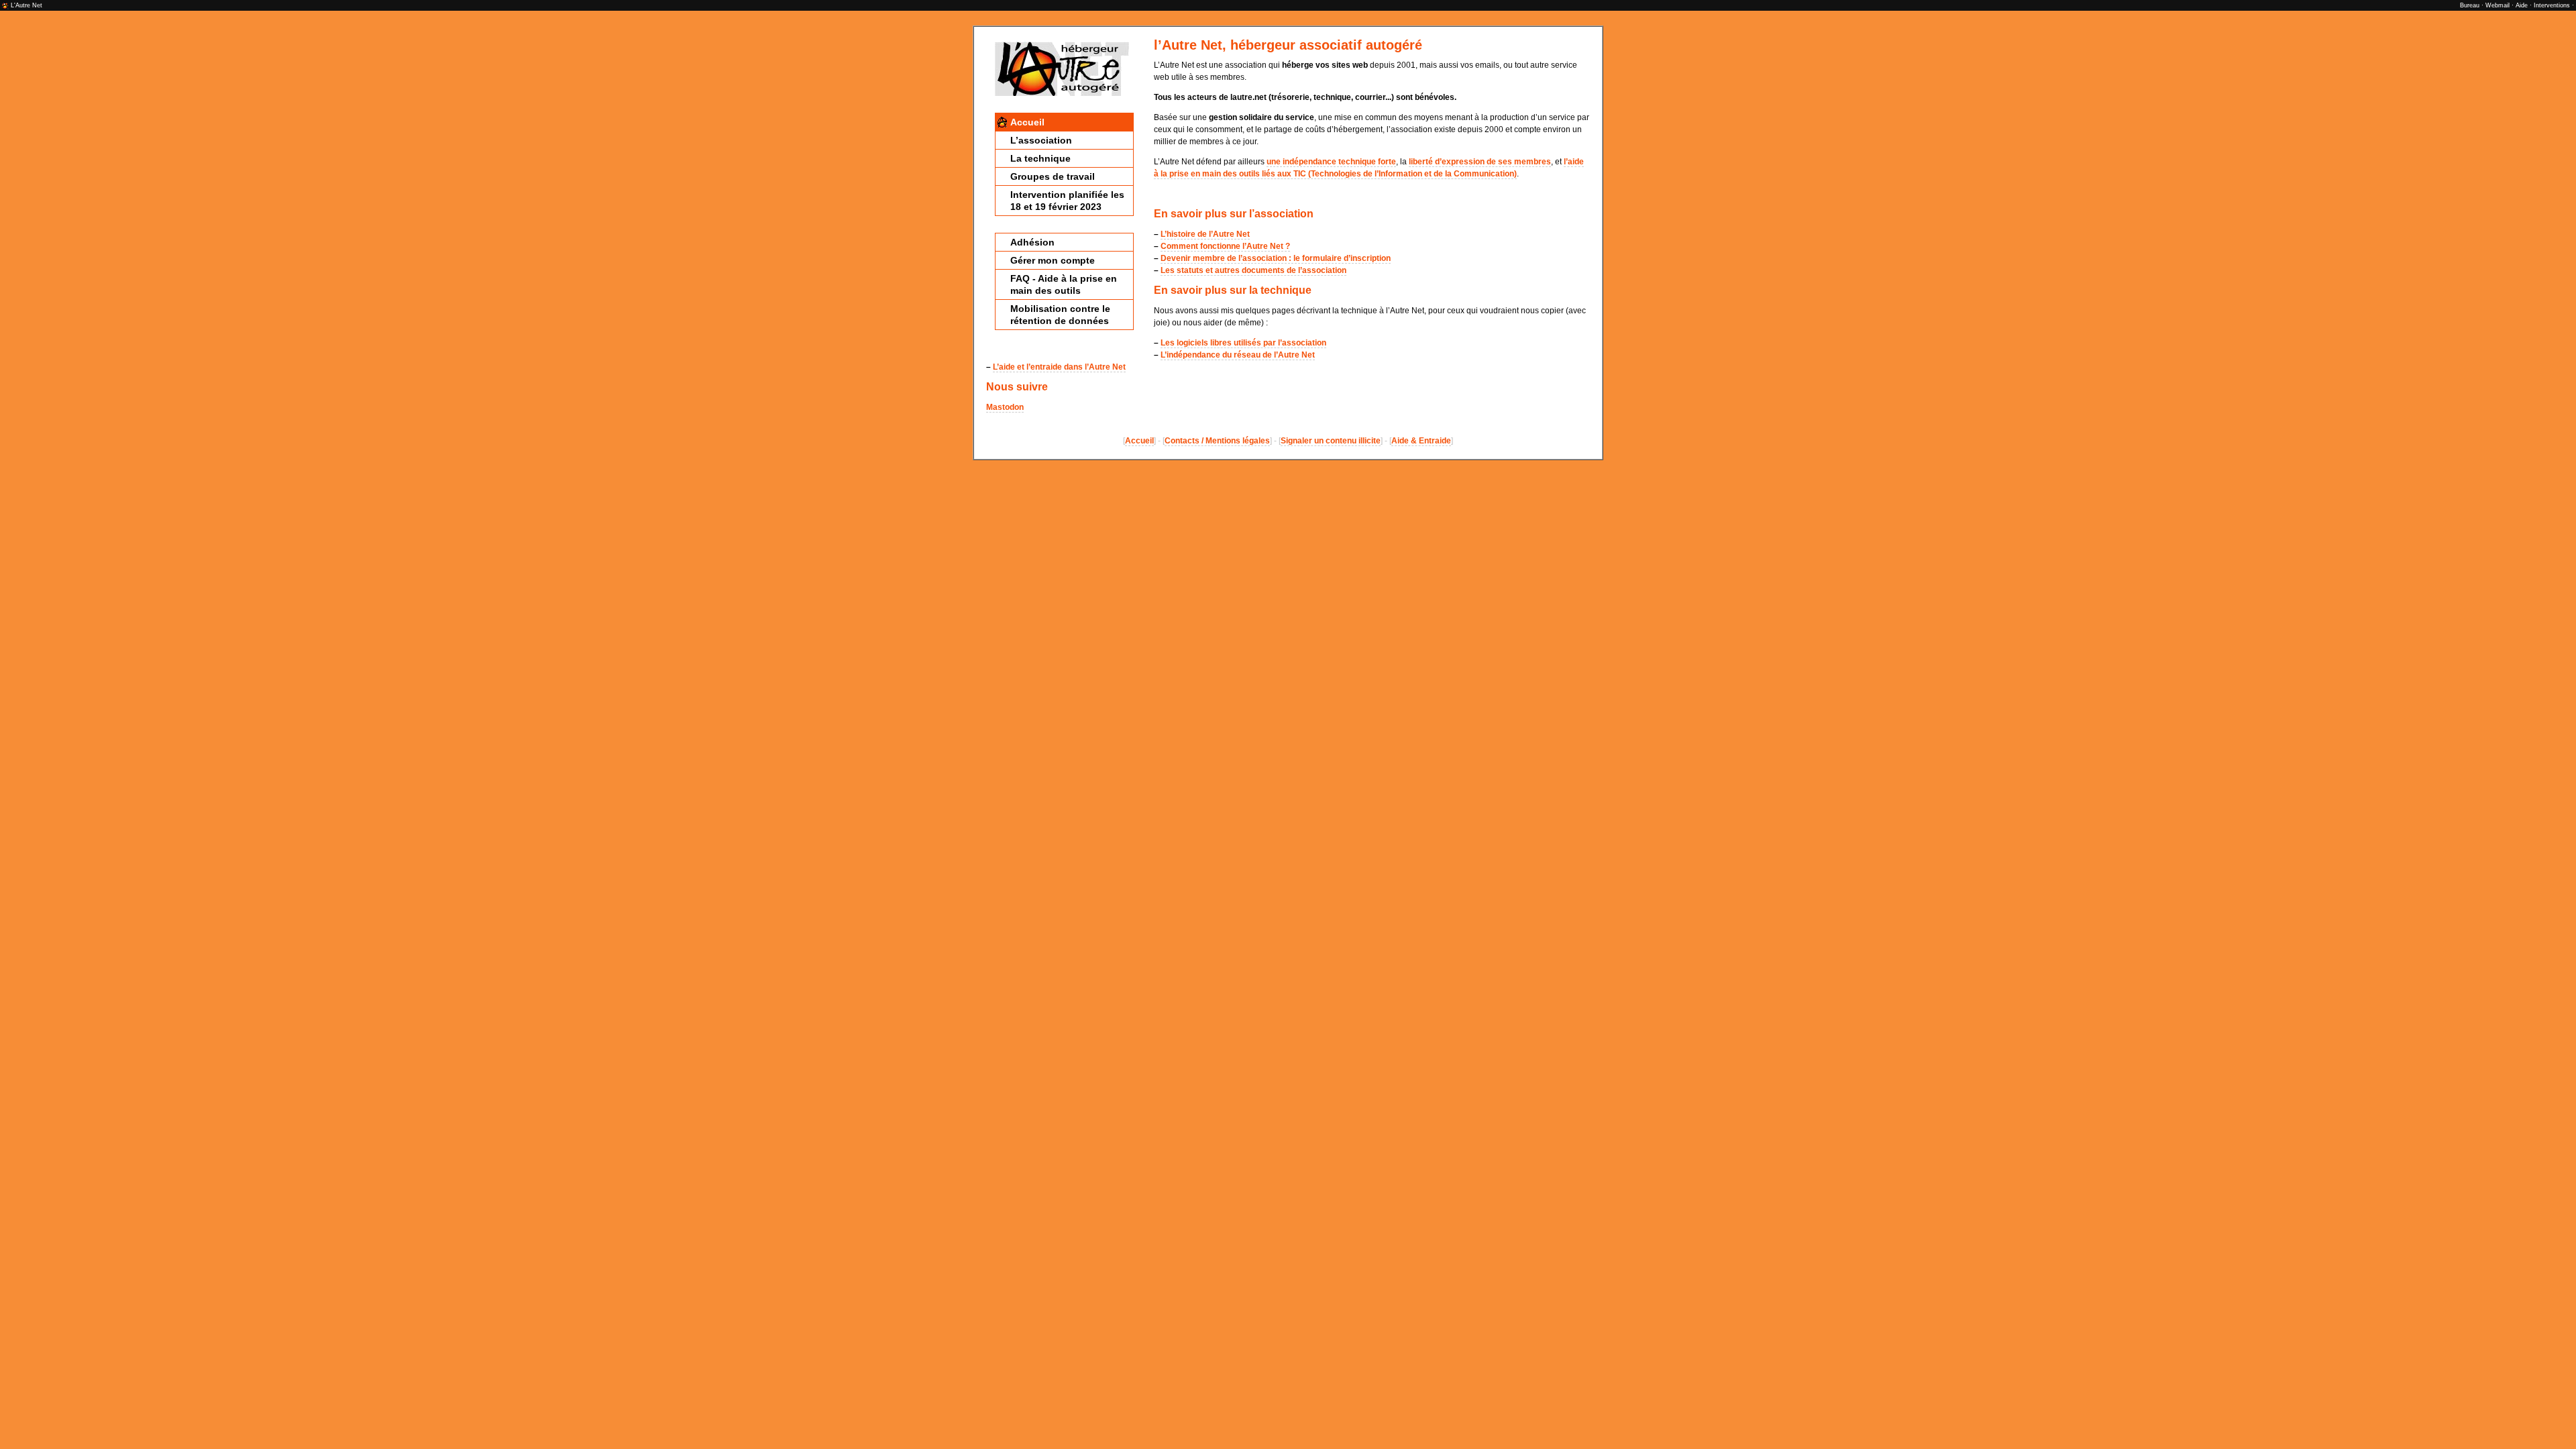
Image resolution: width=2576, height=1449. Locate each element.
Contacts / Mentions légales (1217, 441)
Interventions (2552, 5)
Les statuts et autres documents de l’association (1253, 270)
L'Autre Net (26, 5)
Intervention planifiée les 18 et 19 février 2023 (1067, 201)
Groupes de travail (1053, 176)
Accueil (1027, 122)
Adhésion (1032, 242)
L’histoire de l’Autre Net (1205, 234)
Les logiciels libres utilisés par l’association (1243, 343)
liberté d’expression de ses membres (1480, 162)
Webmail (2498, 5)
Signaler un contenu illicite (1331, 441)
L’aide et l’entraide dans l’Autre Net (1059, 367)
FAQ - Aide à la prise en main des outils (1064, 284)
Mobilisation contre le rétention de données (1060, 315)
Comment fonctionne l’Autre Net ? (1225, 246)
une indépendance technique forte (1331, 162)
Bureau (2470, 5)
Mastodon (1005, 407)
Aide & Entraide (1421, 441)
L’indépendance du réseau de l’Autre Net (1238, 355)
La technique (1040, 158)
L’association (1041, 140)
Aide (2522, 5)
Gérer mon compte (1053, 260)
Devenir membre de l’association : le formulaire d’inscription (1276, 258)
